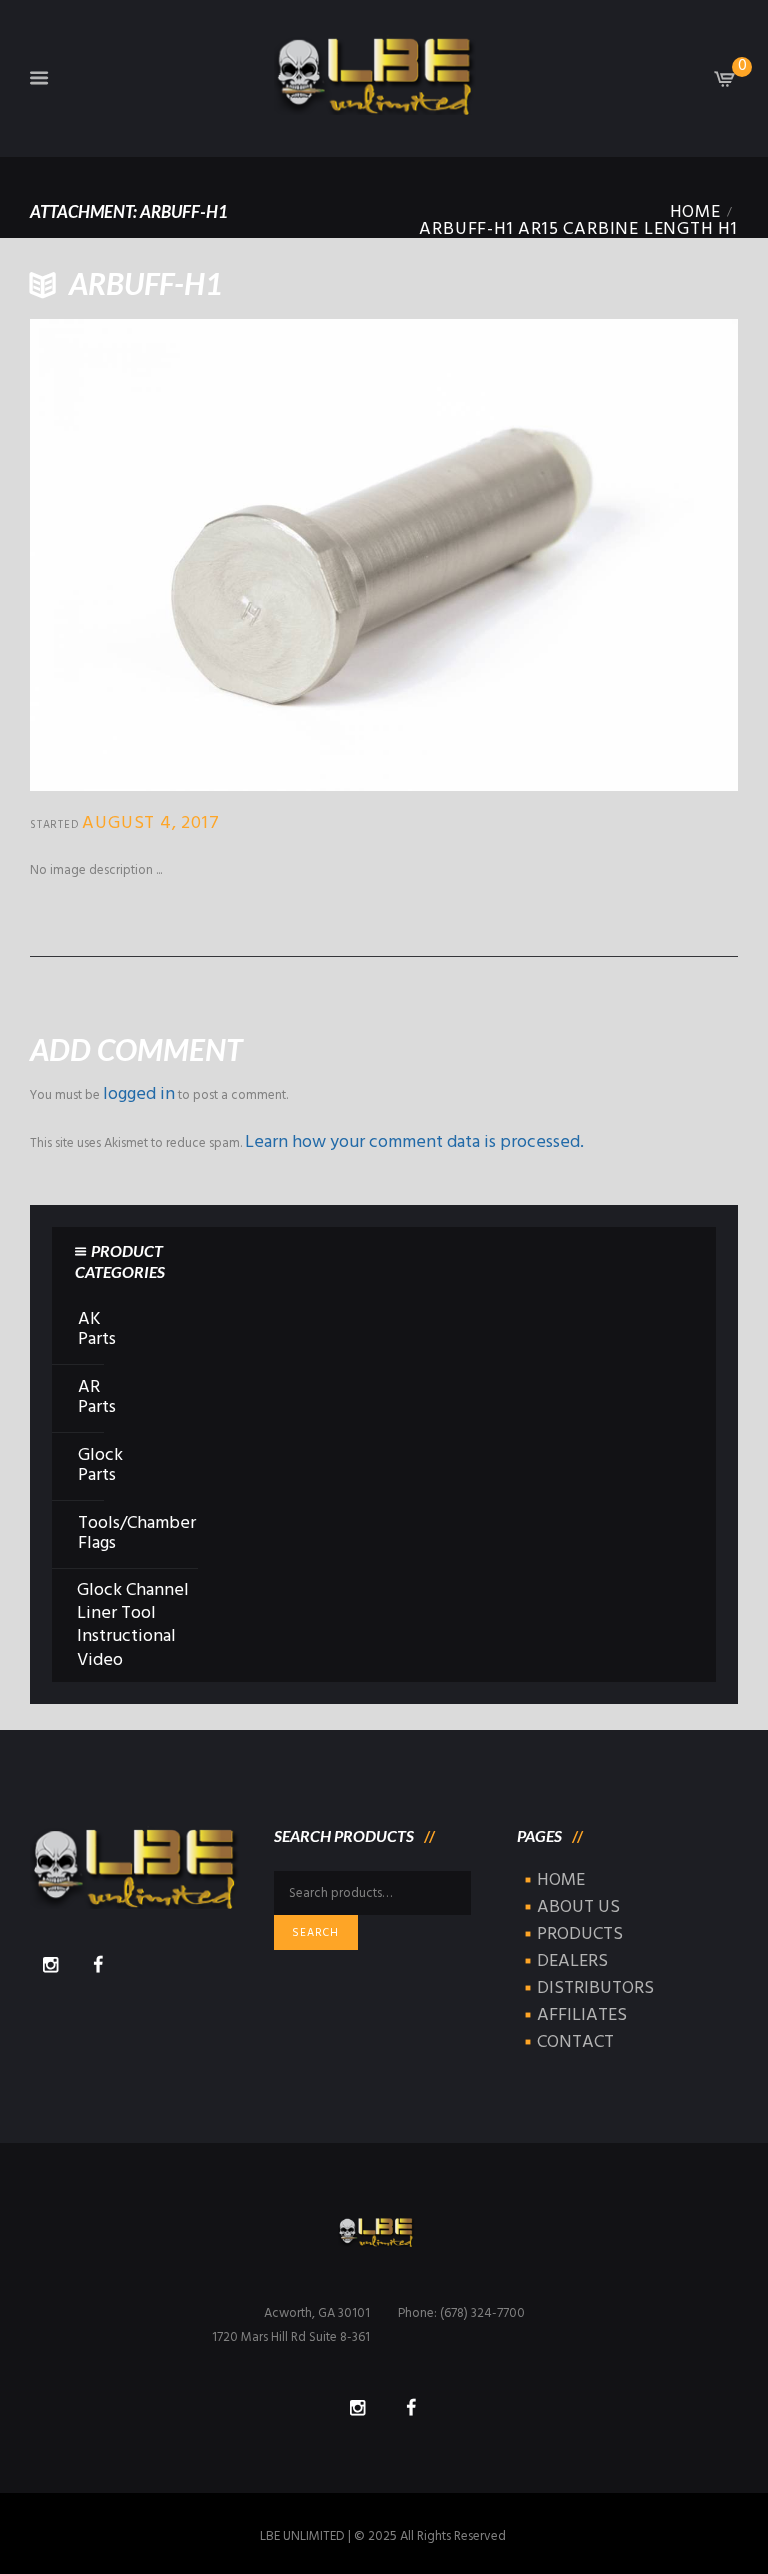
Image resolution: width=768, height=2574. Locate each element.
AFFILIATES (582, 2015)
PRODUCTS (580, 1934)
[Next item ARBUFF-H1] (561, 555)
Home (695, 212)
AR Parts (97, 1398)
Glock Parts (100, 1466)
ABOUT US (578, 1907)
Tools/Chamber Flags (137, 1534)
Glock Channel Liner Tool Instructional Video (133, 1625)
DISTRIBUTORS (595, 1988)
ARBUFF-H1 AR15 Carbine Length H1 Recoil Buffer (578, 238)
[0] (725, 83)
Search (315, 1933)
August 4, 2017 (150, 823)
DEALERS (572, 1961)
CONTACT (575, 2042)
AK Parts (97, 1330)
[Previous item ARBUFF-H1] (207, 555)
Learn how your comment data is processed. (414, 1142)
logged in (139, 1094)
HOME (561, 1880)
